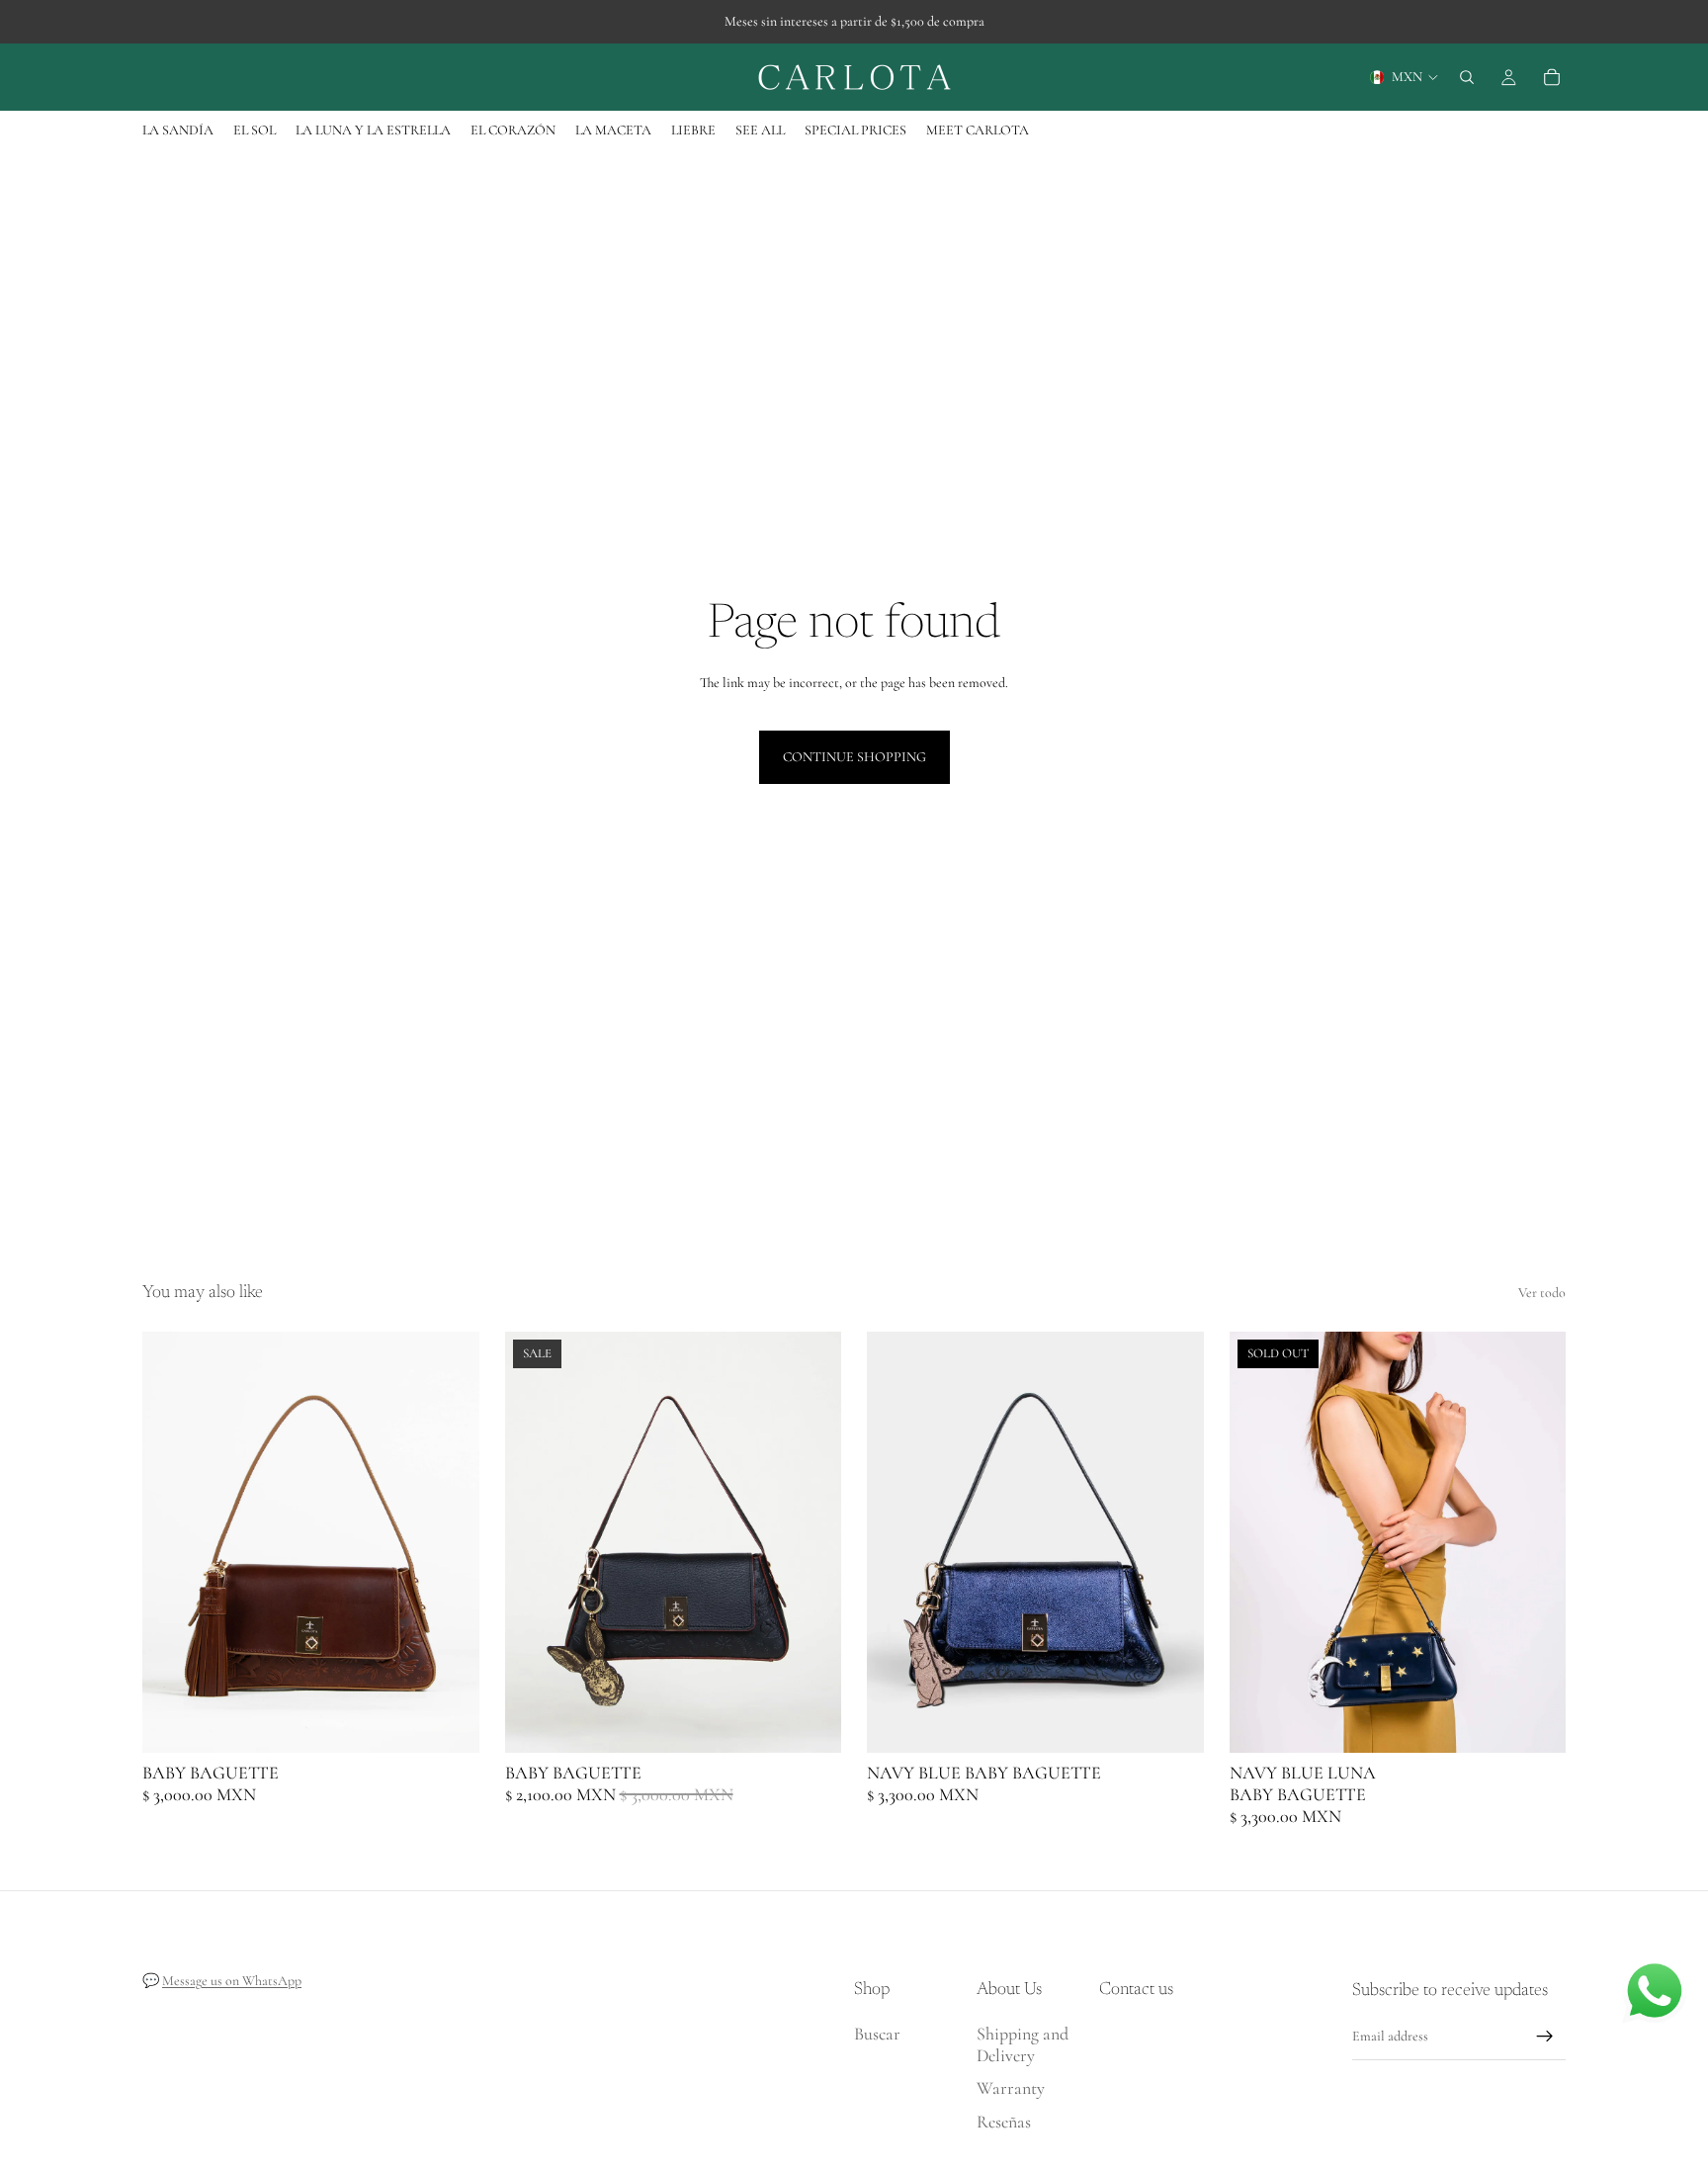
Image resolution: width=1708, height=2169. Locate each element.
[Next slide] (450, 1542)
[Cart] (1552, 77)
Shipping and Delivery (1023, 2044)
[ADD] (449, 1723)
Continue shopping (854, 757)
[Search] (1467, 77)
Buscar (877, 2034)
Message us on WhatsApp (232, 1981)
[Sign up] (1545, 2037)
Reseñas (1004, 2122)
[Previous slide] (172, 1542)
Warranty (1011, 2089)
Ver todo (1542, 1293)
